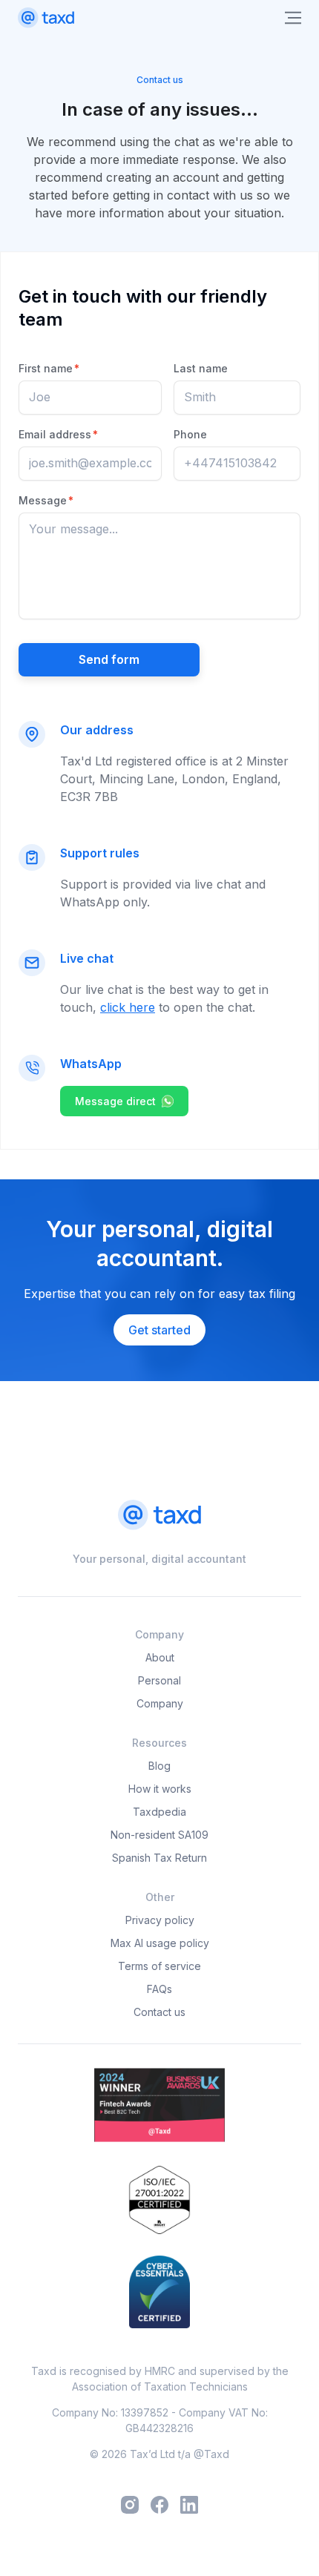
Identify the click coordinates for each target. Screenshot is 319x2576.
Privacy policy (160, 1920)
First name (49, 368)
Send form (109, 659)
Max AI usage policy (160, 1943)
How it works (160, 1789)
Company (160, 1703)
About (160, 1657)
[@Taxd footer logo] (159, 1516)
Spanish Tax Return (159, 1858)
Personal (159, 1680)
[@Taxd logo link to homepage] (46, 18)
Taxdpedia (159, 1812)
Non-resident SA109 (159, 1835)
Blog (159, 1766)
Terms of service (159, 1966)
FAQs (159, 1989)
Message (46, 500)
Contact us (159, 2012)
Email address (58, 434)
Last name (201, 368)
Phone (190, 434)
